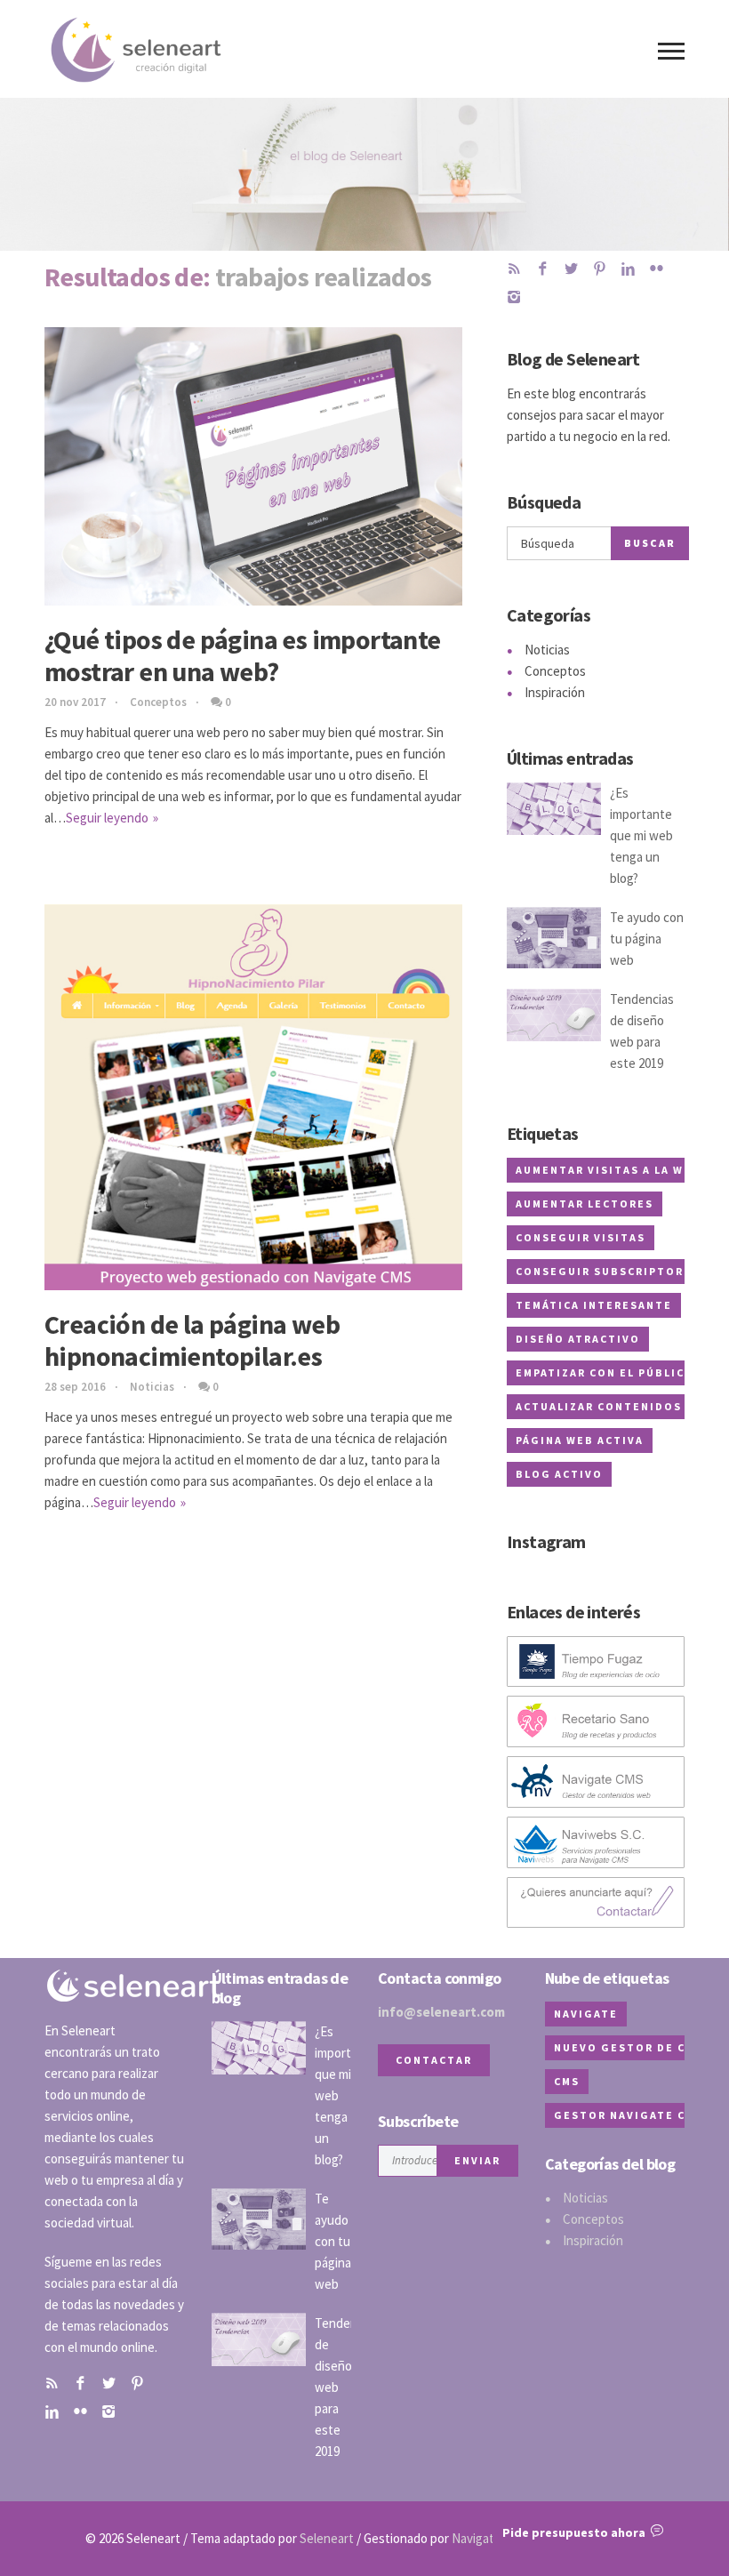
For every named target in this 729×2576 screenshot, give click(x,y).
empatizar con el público (605, 1372)
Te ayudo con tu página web (647, 939)
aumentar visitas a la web (608, 1170)
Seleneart (327, 2538)
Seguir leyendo (107, 818)
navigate (586, 2014)
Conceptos (158, 702)
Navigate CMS (490, 2538)
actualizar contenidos (599, 1406)
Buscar (650, 543)
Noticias (152, 1387)
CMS (567, 2081)
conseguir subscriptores (608, 1271)
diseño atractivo (578, 1339)
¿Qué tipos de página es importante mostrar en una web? (243, 655)
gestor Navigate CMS (629, 2115)
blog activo (559, 1474)
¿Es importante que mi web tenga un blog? (641, 835)
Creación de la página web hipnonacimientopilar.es (192, 1340)
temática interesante (594, 1305)
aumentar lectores (585, 1204)
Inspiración (555, 692)
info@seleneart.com (441, 2012)
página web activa (580, 1440)
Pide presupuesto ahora (577, 2532)
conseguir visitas (581, 1237)
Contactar (434, 2060)
